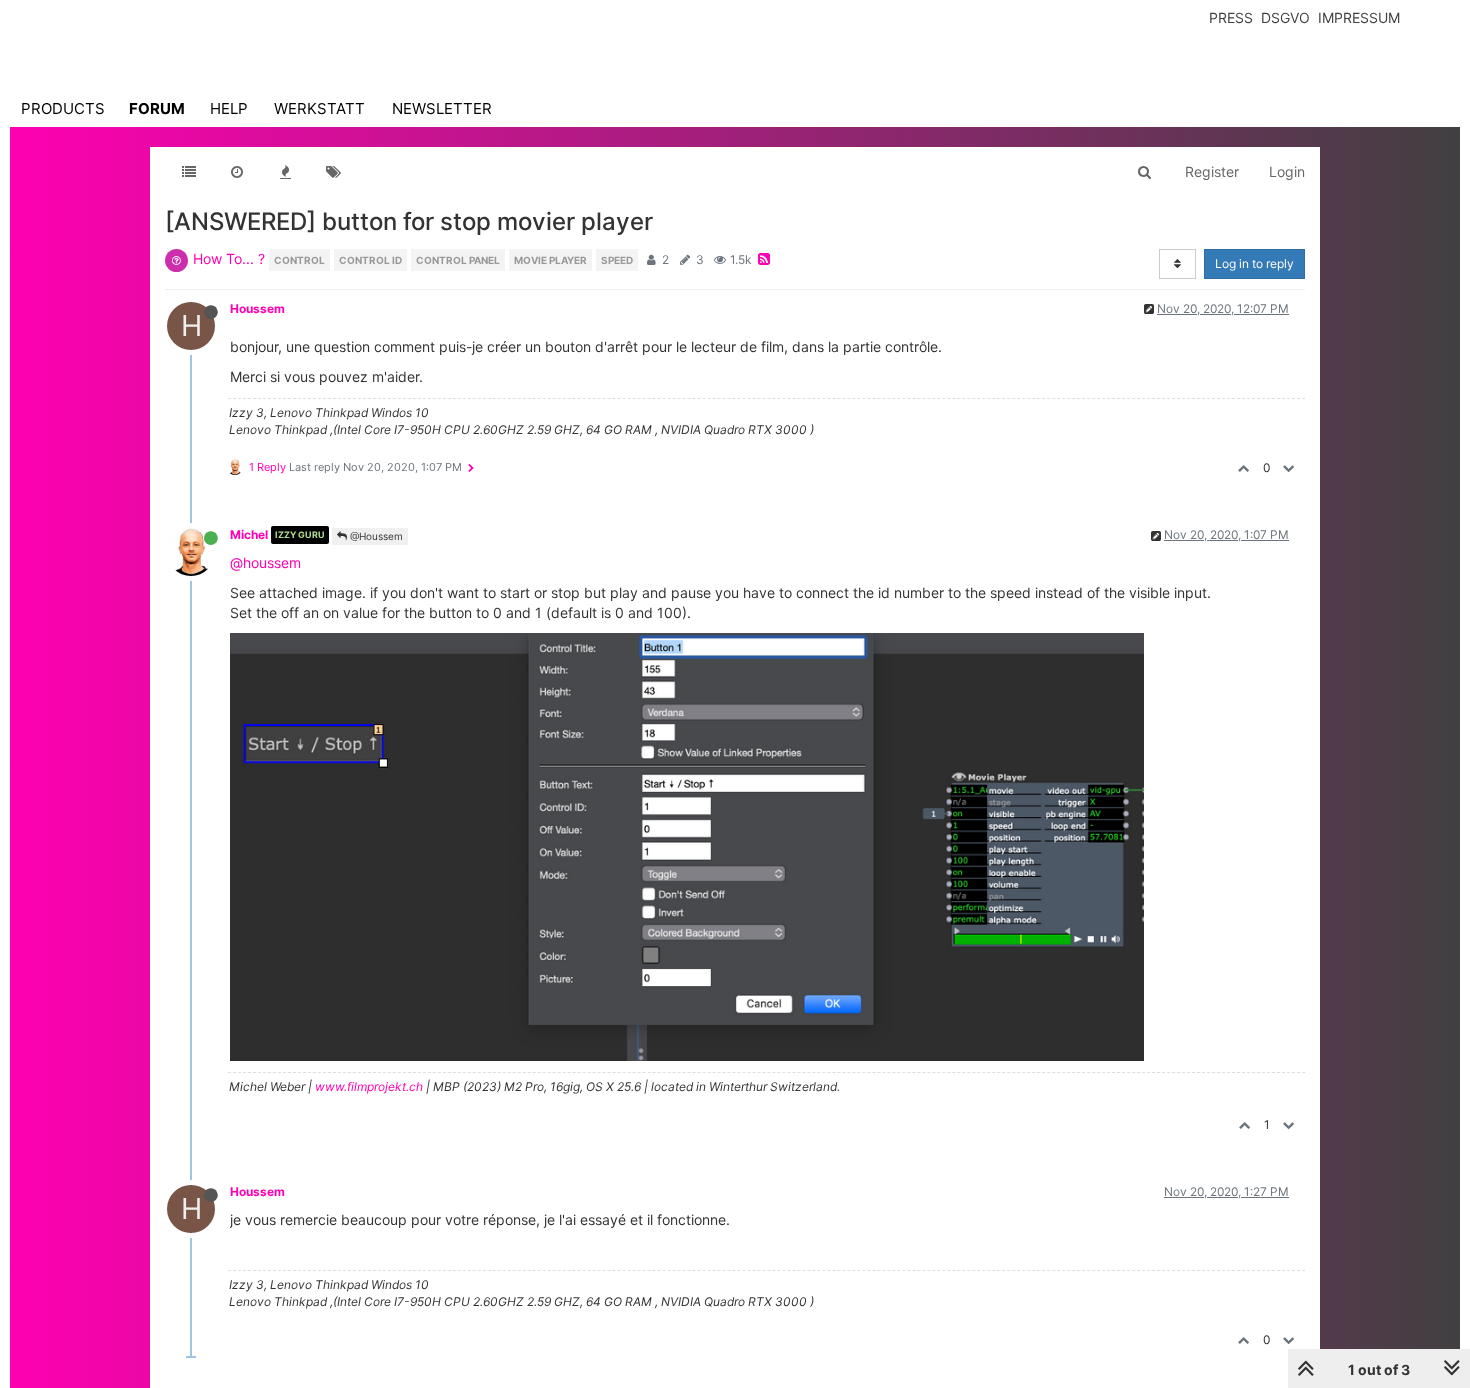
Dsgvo (1285, 17)
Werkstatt (319, 108)
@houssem (265, 562)
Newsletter (442, 108)
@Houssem (375, 536)
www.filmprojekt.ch (369, 1086)
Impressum (1359, 17)
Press (1231, 17)
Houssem (257, 308)
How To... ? (229, 258)
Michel (249, 534)
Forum (157, 108)
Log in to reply (1254, 263)
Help (229, 108)
